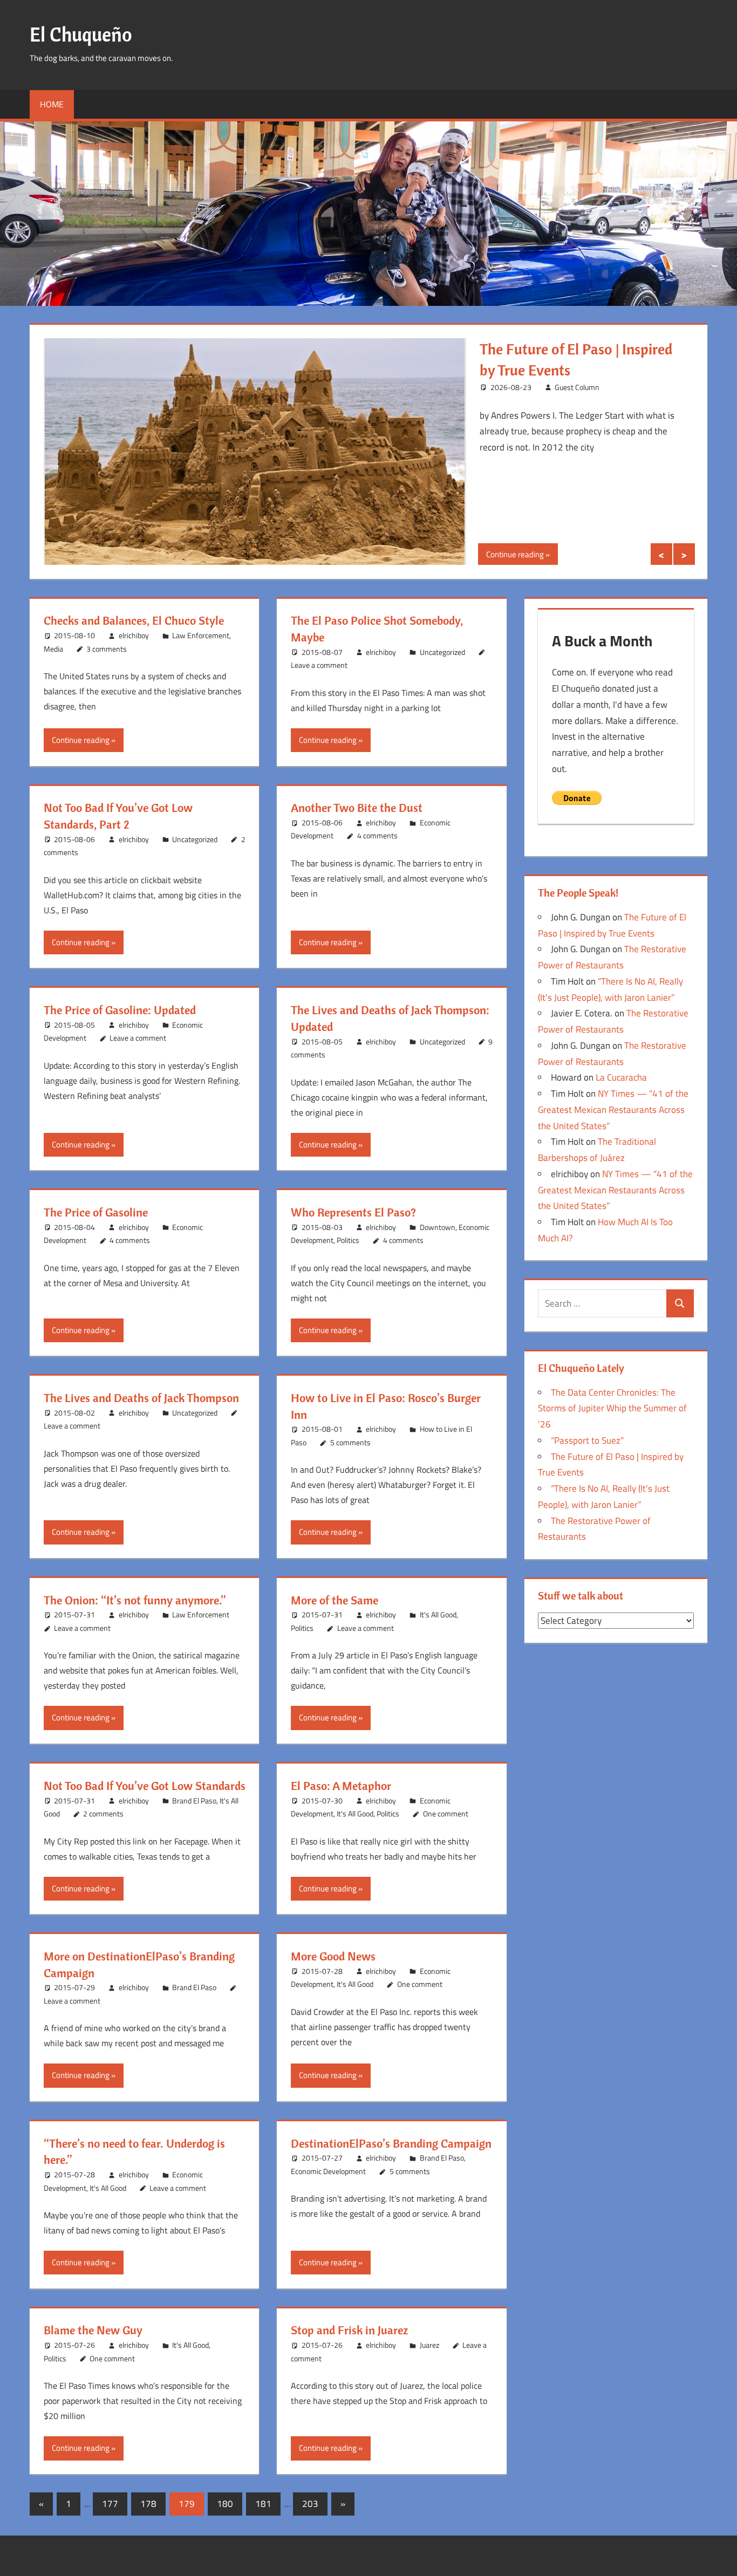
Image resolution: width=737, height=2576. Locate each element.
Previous (661, 554)
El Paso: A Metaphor (341, 1786)
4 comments (377, 835)
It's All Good (438, 1614)
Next (684, 554)
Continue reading (515, 554)
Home (52, 104)
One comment (446, 1813)
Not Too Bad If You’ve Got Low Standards (145, 1786)
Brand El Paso (194, 1801)
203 (310, 2504)
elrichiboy (134, 635)
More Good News (333, 1956)
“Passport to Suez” (587, 1440)
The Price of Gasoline (96, 1212)
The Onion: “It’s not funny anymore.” (135, 1600)
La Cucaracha (621, 1077)
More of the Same (335, 1600)
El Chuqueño (81, 34)
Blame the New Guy (93, 2330)
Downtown (438, 1227)
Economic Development (328, 2171)
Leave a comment (319, 665)
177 (110, 2504)
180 (225, 2504)
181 (263, 2504)
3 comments (107, 649)
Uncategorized (442, 652)
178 (148, 2504)
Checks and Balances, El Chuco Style (134, 620)
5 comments (350, 1442)
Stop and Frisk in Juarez (349, 2330)
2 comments (103, 1813)
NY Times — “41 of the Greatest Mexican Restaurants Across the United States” (613, 1110)
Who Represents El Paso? (353, 1212)
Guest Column (577, 387)
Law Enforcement (201, 635)
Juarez (429, 2345)
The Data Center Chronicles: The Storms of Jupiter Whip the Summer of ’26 (612, 1409)
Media (53, 649)
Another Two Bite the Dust (357, 808)
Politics (348, 1240)
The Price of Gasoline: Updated (120, 1010)
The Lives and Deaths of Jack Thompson (141, 1398)
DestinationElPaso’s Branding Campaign (391, 2143)
